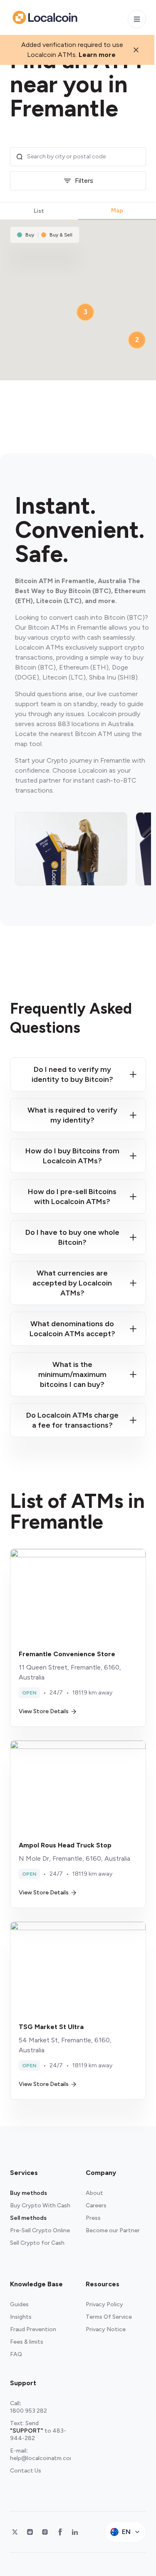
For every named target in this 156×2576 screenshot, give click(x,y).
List (39, 211)
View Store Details (44, 1711)
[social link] (15, 2532)
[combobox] (84, 157)
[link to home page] (45, 17)
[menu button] (137, 19)
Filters (84, 181)
